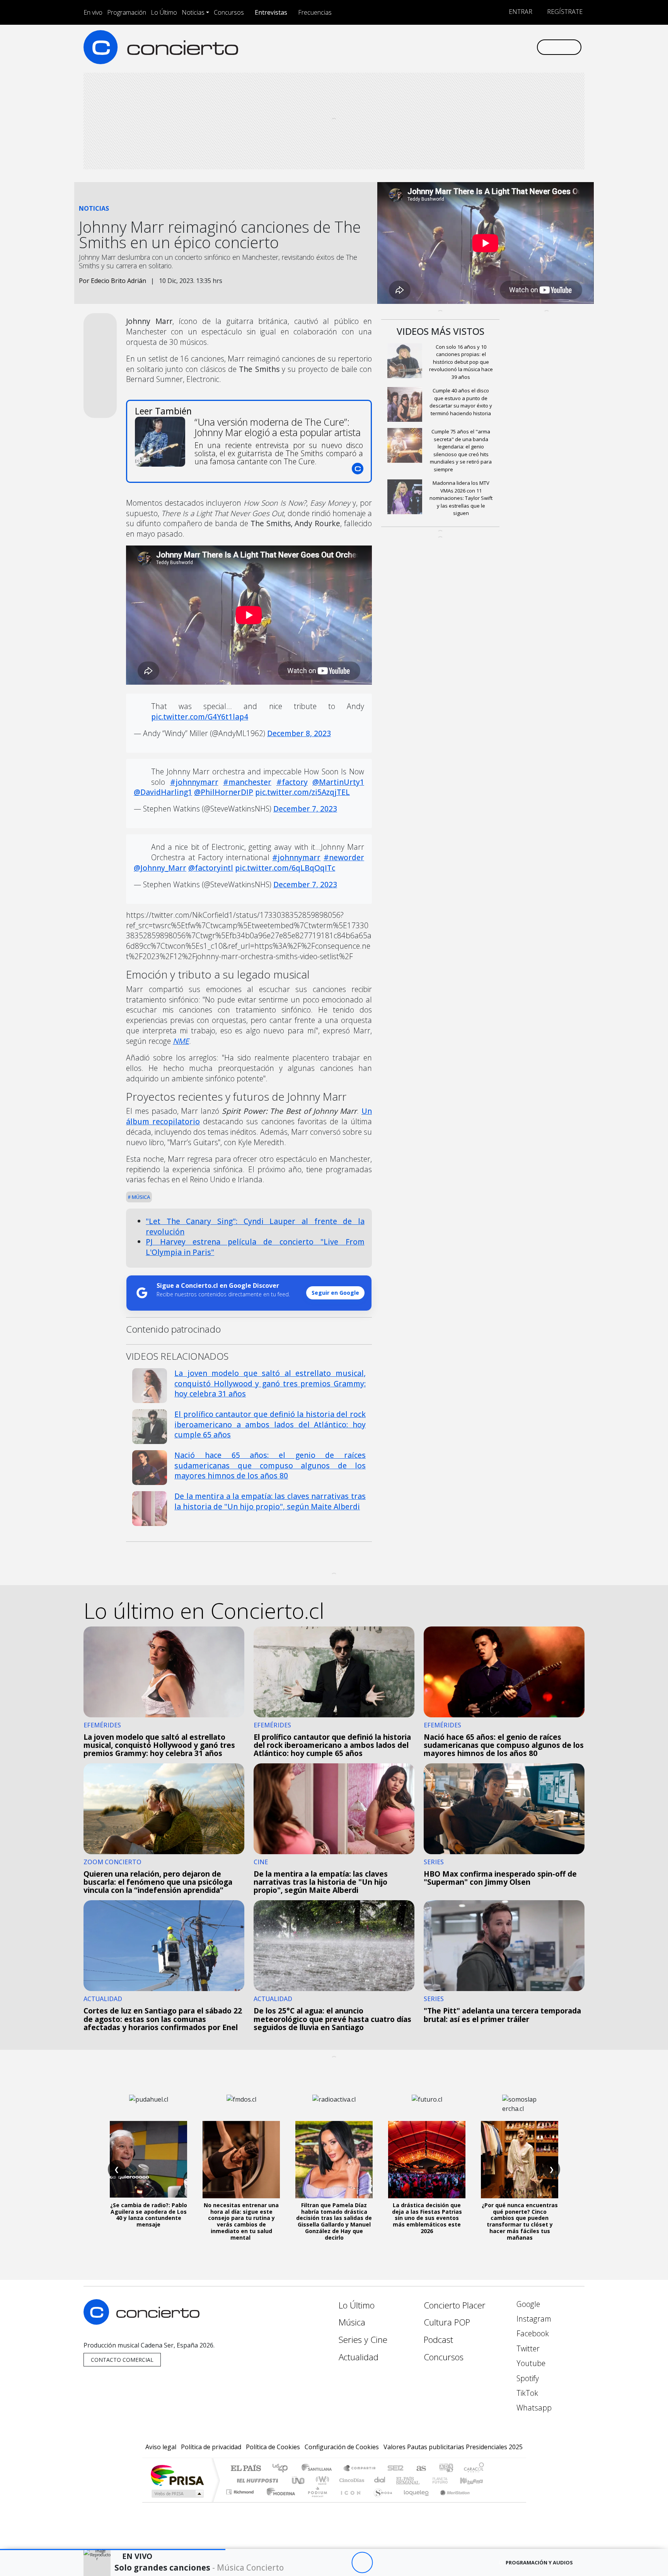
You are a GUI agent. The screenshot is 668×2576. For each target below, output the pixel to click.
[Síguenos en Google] (441, 47)
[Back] (320, 2563)
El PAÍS (246, 2469)
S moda (380, 2502)
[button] (113, 2550)
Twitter (527, 2348)
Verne (424, 2480)
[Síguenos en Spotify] (505, 47)
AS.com (420, 2469)
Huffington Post (256, 2480)
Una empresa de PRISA (177, 2475)
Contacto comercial (122, 2360)
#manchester (247, 782)
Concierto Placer (455, 2305)
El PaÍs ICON (349, 2502)
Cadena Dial (447, 2480)
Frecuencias (315, 12)
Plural (315, 2502)
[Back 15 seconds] (341, 2563)
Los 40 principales (283, 2469)
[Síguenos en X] (479, 47)
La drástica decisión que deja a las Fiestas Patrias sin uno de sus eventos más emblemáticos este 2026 (427, 2218)
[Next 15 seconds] (383, 2563)
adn (446, 2469)
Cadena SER (395, 2469)
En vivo (93, 12)
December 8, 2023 (299, 733)
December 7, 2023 (305, 809)
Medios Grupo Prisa (177, 2494)
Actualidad (359, 2357)
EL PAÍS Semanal (401, 2480)
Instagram (533, 2319)
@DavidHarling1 (163, 792)
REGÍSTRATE (564, 12)
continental (380, 2480)
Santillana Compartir (360, 2469)
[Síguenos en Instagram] (454, 47)
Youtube (530, 2363)
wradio (321, 2480)
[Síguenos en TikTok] (517, 47)
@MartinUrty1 (338, 782)
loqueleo (414, 2502)
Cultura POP (447, 2322)
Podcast (438, 2340)
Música (140, 1197)
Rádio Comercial (485, 2502)
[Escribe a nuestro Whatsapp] (530, 47)
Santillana (319, 2469)
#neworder (344, 857)
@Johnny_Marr (160, 868)
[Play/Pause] (362, 2563)
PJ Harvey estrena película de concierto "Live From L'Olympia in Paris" (255, 1247)
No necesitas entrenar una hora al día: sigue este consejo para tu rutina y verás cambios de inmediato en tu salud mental (241, 2221)
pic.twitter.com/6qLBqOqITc (285, 868)
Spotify (527, 2378)
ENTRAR (520, 12)
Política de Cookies (273, 2447)
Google (527, 2304)
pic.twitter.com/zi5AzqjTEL (302, 792)
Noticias (193, 12)
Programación (127, 12)
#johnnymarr (194, 782)
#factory (292, 782)
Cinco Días (351, 2480)
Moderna (279, 2502)
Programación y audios (539, 2562)
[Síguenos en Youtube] (492, 47)
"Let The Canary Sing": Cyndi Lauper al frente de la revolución (255, 1226)
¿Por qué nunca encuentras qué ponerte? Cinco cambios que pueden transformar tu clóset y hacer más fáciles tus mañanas (520, 2221)
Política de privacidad (211, 2447)
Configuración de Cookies (342, 2447)
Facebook (532, 2333)
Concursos (229, 12)
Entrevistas (271, 12)
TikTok (526, 2393)
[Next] (405, 2563)
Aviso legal (161, 2447)
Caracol (474, 2469)
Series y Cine (363, 2340)
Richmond (241, 2502)
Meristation (451, 2502)
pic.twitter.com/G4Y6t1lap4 (200, 717)
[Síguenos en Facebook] (466, 47)
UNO (299, 2480)
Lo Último (164, 12)
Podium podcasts (241, 2490)
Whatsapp (533, 2408)
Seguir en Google (335, 1293)
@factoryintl (211, 868)
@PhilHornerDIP (224, 792)
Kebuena (475, 2480)
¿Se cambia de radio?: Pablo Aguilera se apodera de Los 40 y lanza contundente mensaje (149, 2215)
